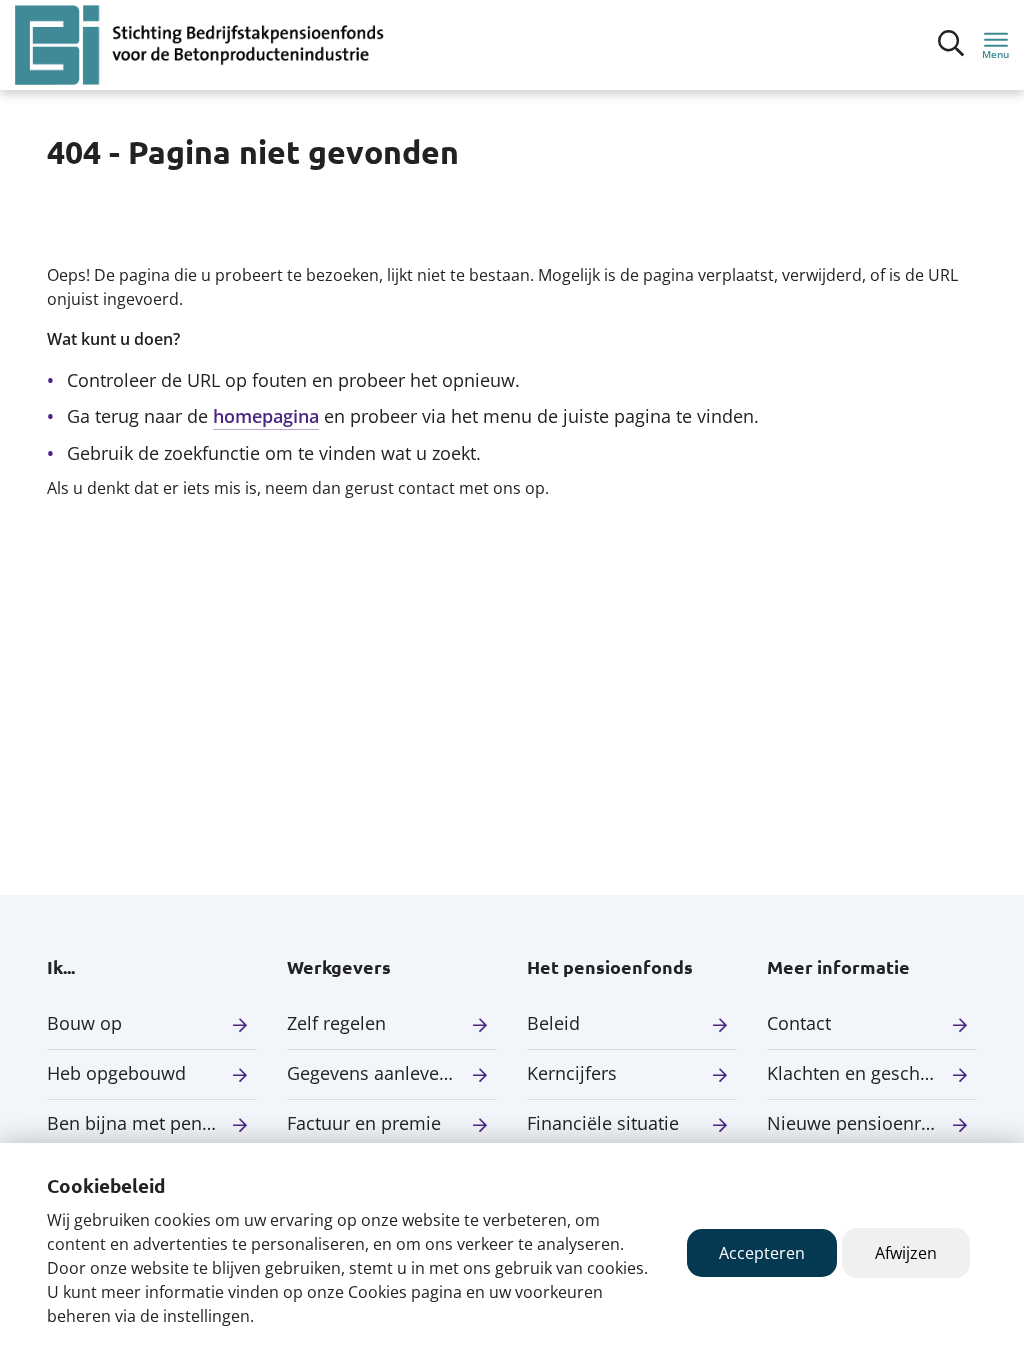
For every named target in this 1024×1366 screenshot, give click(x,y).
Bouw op (84, 1023)
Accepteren (762, 1253)
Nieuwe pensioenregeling (872, 1123)
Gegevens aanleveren (377, 1073)
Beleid (553, 1023)
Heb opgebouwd (116, 1073)
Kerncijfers (572, 1073)
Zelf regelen (336, 1023)
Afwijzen (906, 1253)
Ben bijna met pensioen (147, 1123)
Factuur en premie (364, 1123)
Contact (799, 1023)
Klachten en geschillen (861, 1073)
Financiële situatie (603, 1123)
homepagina (266, 416)
